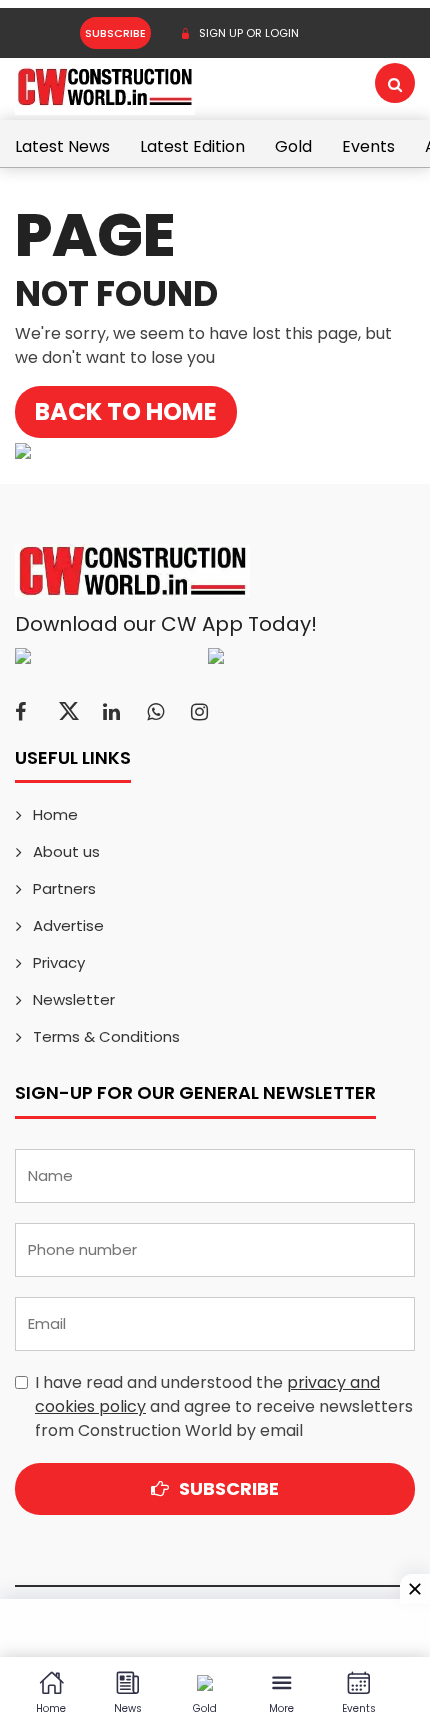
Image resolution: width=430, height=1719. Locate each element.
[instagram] (199, 712)
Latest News (62, 146)
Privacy (59, 962)
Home (55, 814)
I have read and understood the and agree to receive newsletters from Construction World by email (224, 1406)
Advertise (68, 925)
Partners (64, 888)
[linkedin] (111, 712)
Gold (293, 146)
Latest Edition (192, 146)
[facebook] (20, 712)
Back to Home (126, 411)
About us (66, 851)
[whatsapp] (155, 712)
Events (368, 146)
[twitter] (69, 712)
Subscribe (115, 33)
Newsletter (74, 999)
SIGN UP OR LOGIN (247, 33)
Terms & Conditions (106, 1036)
